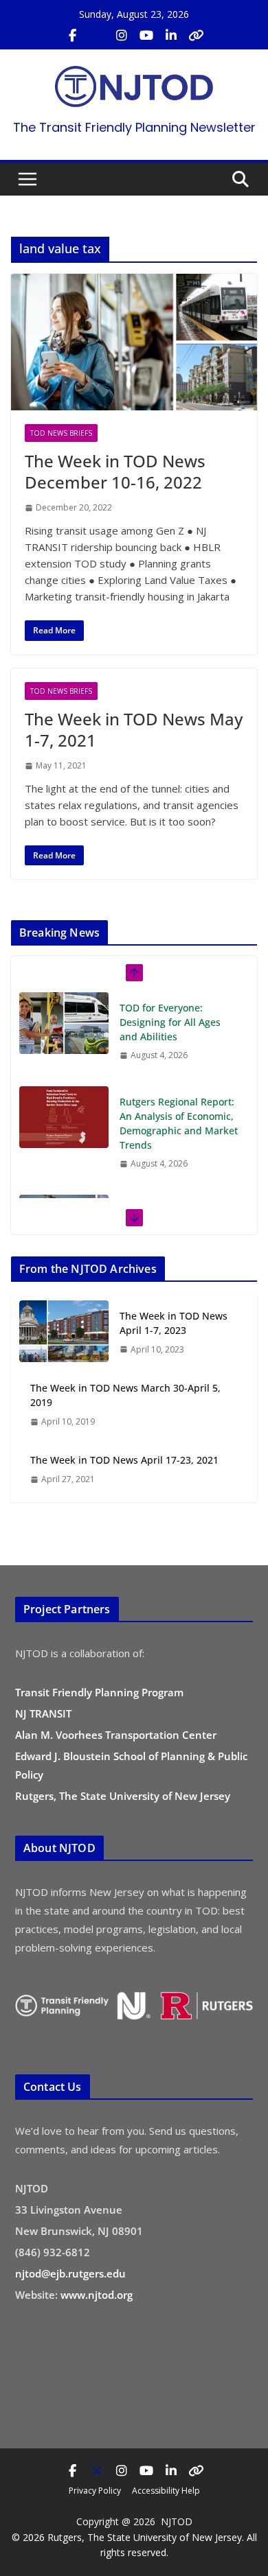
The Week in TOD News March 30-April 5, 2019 (125, 1395)
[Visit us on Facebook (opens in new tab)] (72, 36)
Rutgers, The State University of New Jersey (123, 1796)
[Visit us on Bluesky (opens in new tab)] (196, 36)
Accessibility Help (166, 2491)
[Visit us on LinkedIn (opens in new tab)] (171, 36)
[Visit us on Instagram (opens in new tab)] (122, 36)
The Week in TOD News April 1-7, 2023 (174, 1323)
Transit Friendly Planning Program (99, 1692)
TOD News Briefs (61, 433)
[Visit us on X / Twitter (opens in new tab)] (97, 36)
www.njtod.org (97, 2295)
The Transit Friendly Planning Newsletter (134, 127)
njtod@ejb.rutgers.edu (70, 2273)
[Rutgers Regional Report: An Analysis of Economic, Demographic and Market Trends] (64, 1117)
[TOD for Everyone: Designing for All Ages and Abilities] (64, 1023)
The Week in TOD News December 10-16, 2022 (115, 471)
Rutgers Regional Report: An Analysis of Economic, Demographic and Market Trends (179, 1123)
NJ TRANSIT (43, 1713)
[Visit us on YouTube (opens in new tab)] (146, 36)
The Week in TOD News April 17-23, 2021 (124, 1460)
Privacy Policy (95, 2491)
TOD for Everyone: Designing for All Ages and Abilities (170, 1022)
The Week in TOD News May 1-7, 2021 (134, 729)
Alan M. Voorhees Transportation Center (116, 1735)
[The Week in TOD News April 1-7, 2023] (64, 1332)
